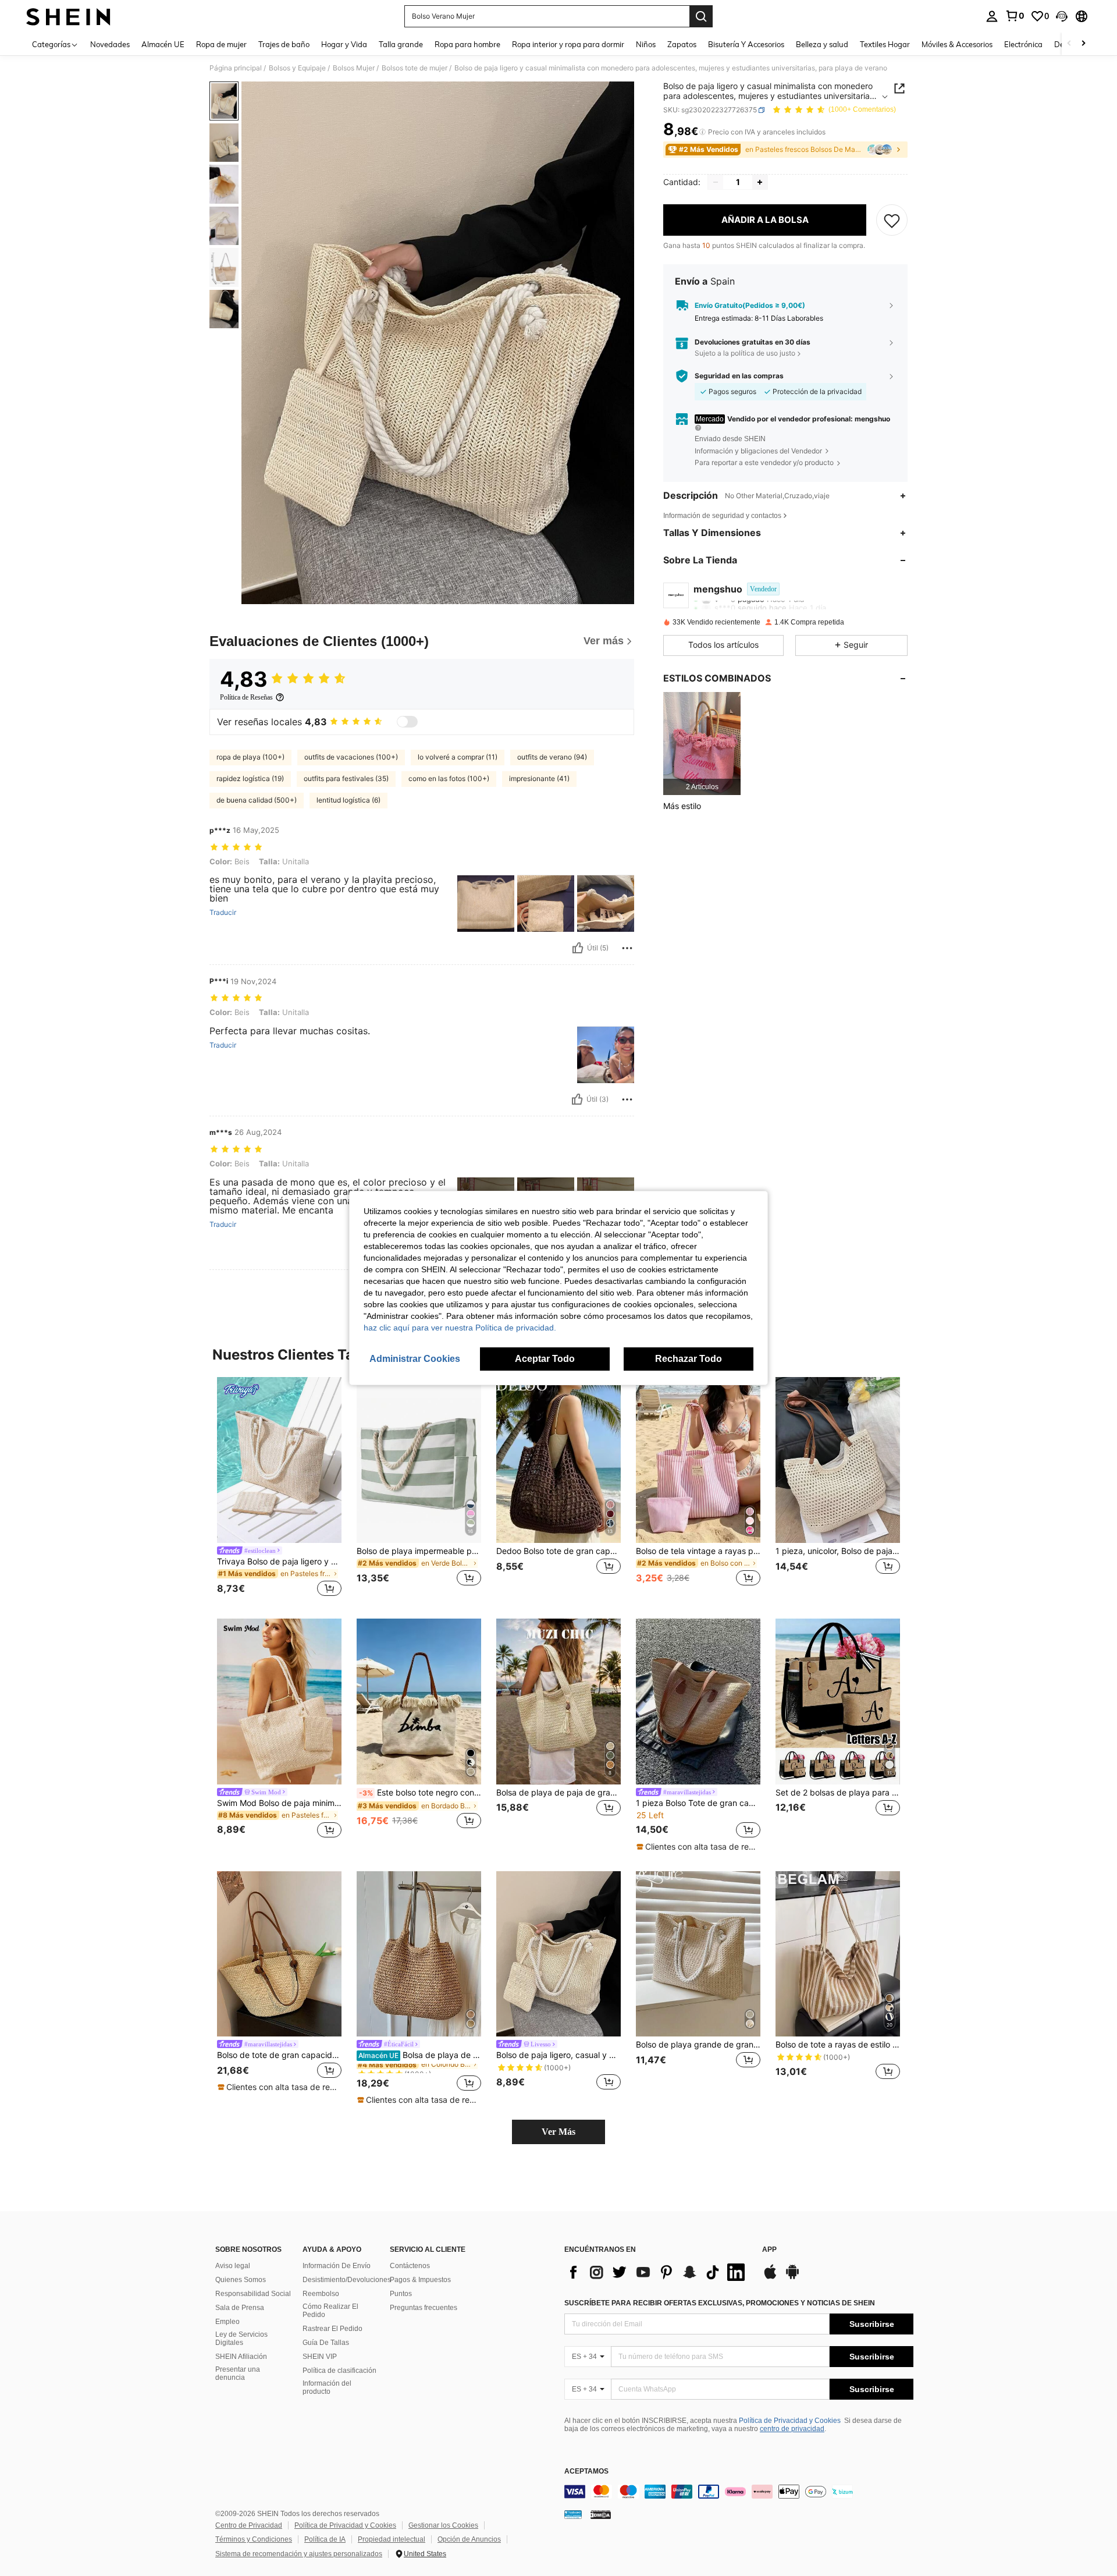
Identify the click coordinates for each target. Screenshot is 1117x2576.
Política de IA (325, 2539)
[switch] (407, 722)
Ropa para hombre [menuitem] (467, 44)
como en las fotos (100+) (449, 778)
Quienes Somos (241, 2280)
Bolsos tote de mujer (415, 68)
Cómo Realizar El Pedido (330, 2311)
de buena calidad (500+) (257, 800)
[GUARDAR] (892, 220)
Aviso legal (233, 2266)
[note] (698, 1847)
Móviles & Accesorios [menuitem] (957, 44)
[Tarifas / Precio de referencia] (702, 132)
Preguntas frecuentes (424, 2308)
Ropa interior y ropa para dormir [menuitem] (568, 44)
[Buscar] (701, 16)
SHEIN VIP (320, 2357)
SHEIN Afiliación (241, 2357)
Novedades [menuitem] (110, 44)
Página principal (236, 68)
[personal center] (992, 16)
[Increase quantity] (760, 182)
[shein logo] (68, 16)
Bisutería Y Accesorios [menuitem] (746, 44)
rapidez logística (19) (250, 778)
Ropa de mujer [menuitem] (221, 44)
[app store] (770, 2277)
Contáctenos (410, 2266)
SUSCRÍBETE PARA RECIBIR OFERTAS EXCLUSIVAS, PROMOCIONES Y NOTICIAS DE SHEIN (720, 2303)
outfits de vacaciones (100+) (351, 757)
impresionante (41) (539, 778)
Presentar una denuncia (238, 2373)
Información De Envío (337, 2266)
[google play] (792, 2277)
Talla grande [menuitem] (401, 44)
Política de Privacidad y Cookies (790, 2421)
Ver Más (558, 2132)
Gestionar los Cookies (443, 2525)
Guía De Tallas (326, 2343)
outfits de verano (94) (552, 757)
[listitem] (702, 744)
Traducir (223, 913)
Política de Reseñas (246, 697)
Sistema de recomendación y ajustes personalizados (299, 2554)
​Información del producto (327, 2387)
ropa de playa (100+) (250, 757)
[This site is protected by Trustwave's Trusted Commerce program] (573, 2514)
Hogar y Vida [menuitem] (344, 44)
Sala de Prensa (240, 2308)
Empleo (227, 2322)
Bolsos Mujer (354, 68)
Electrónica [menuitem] (1023, 44)
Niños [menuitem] (646, 44)
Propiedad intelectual (392, 2539)
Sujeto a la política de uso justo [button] (745, 353)
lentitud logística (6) (348, 800)
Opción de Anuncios (469, 2539)
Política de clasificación (339, 2371)
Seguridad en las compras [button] (739, 376)
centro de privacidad (792, 2429)
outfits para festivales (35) (346, 778)
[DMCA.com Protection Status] (601, 2514)
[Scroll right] (1083, 44)
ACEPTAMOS (586, 2472)
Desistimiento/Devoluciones (347, 2280)
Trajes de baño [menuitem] (284, 44)
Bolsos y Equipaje (297, 68)
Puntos (401, 2294)
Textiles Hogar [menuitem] (885, 44)
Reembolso (321, 2294)
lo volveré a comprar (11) (458, 757)
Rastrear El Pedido (332, 2329)
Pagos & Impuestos (420, 2280)
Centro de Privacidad (249, 2525)
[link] (1015, 16)
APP (769, 2250)
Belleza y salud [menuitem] (822, 44)
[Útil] (578, 948)
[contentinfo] (739, 2492)
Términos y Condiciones (254, 2539)
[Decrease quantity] (716, 182)
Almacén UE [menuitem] (163, 44)
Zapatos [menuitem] (682, 44)
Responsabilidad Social (253, 2294)
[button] (1062, 16)
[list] (657, 2272)
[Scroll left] (1069, 44)
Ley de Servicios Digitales (241, 2339)
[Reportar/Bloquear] (627, 948)
